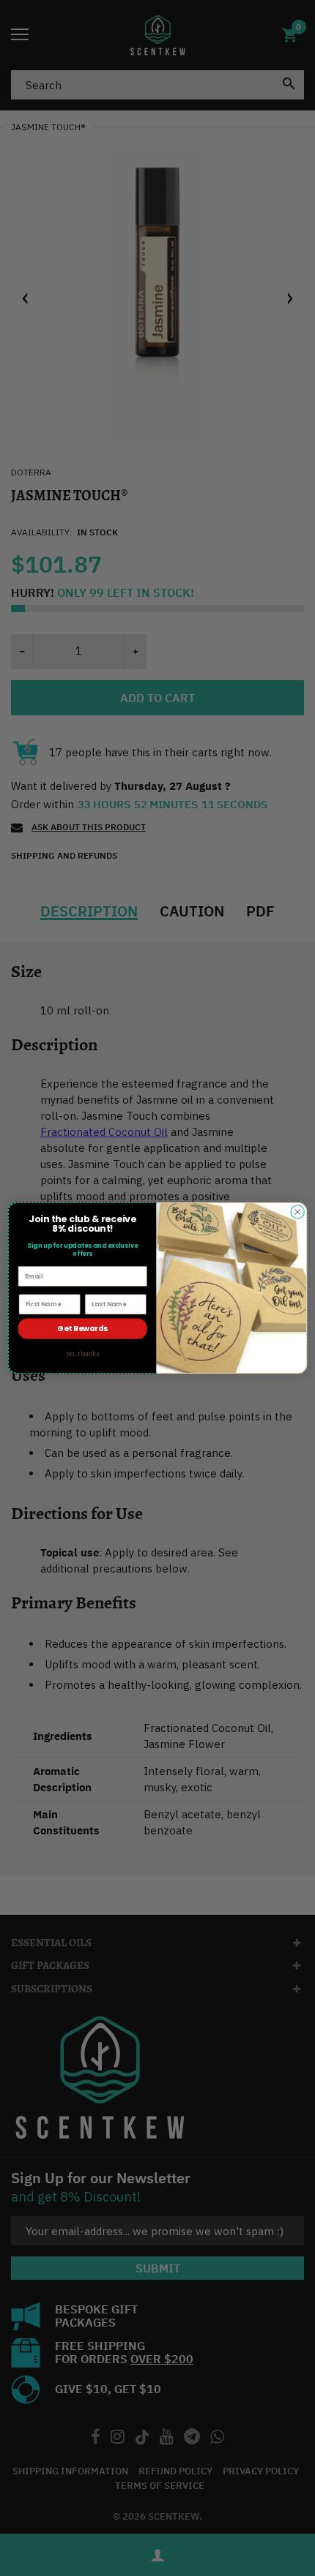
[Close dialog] (297, 1212)
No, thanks (82, 1354)
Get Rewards (82, 1329)
